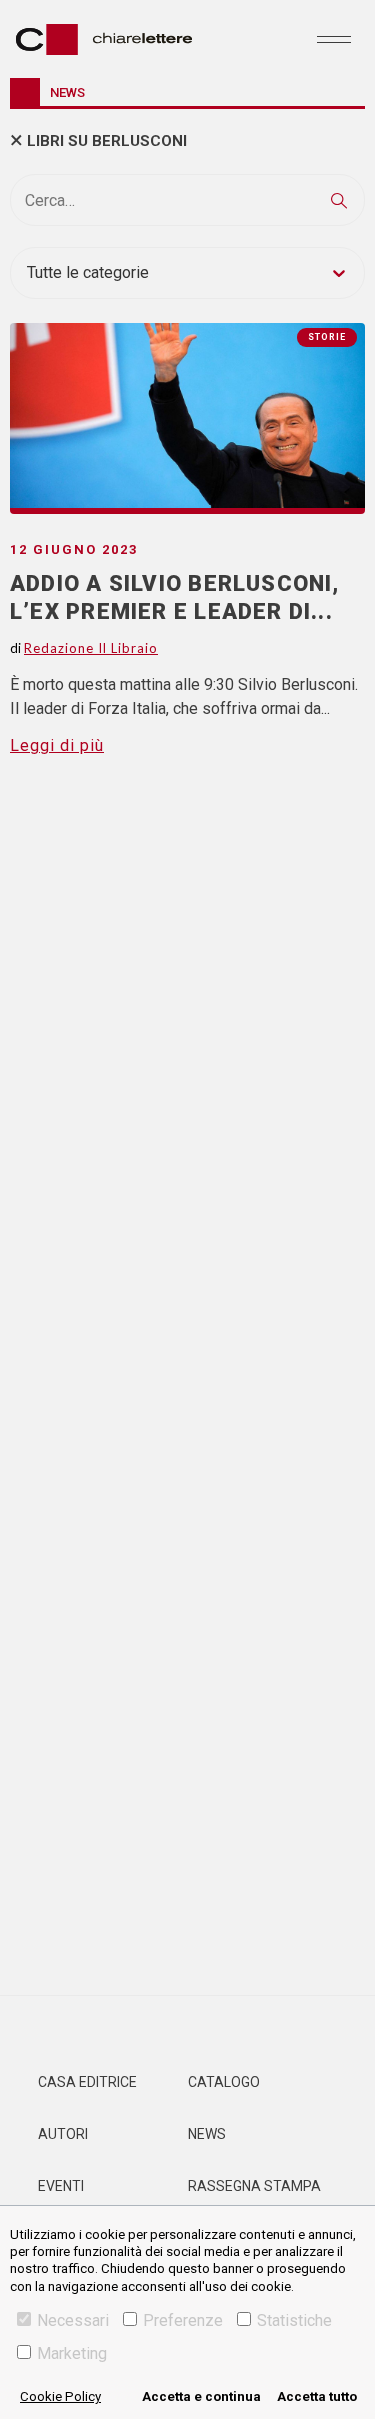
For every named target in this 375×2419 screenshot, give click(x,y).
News (207, 2134)
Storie (327, 337)
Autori (63, 2134)
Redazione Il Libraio (91, 648)
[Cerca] (339, 200)
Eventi (61, 2186)
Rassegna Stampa (254, 2186)
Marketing (72, 2353)
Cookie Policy (60, 2396)
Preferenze (183, 2320)
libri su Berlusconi (107, 141)
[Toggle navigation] (334, 39)
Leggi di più (57, 745)
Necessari (73, 2320)
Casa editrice (87, 2082)
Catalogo (224, 2082)
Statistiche (294, 2320)
